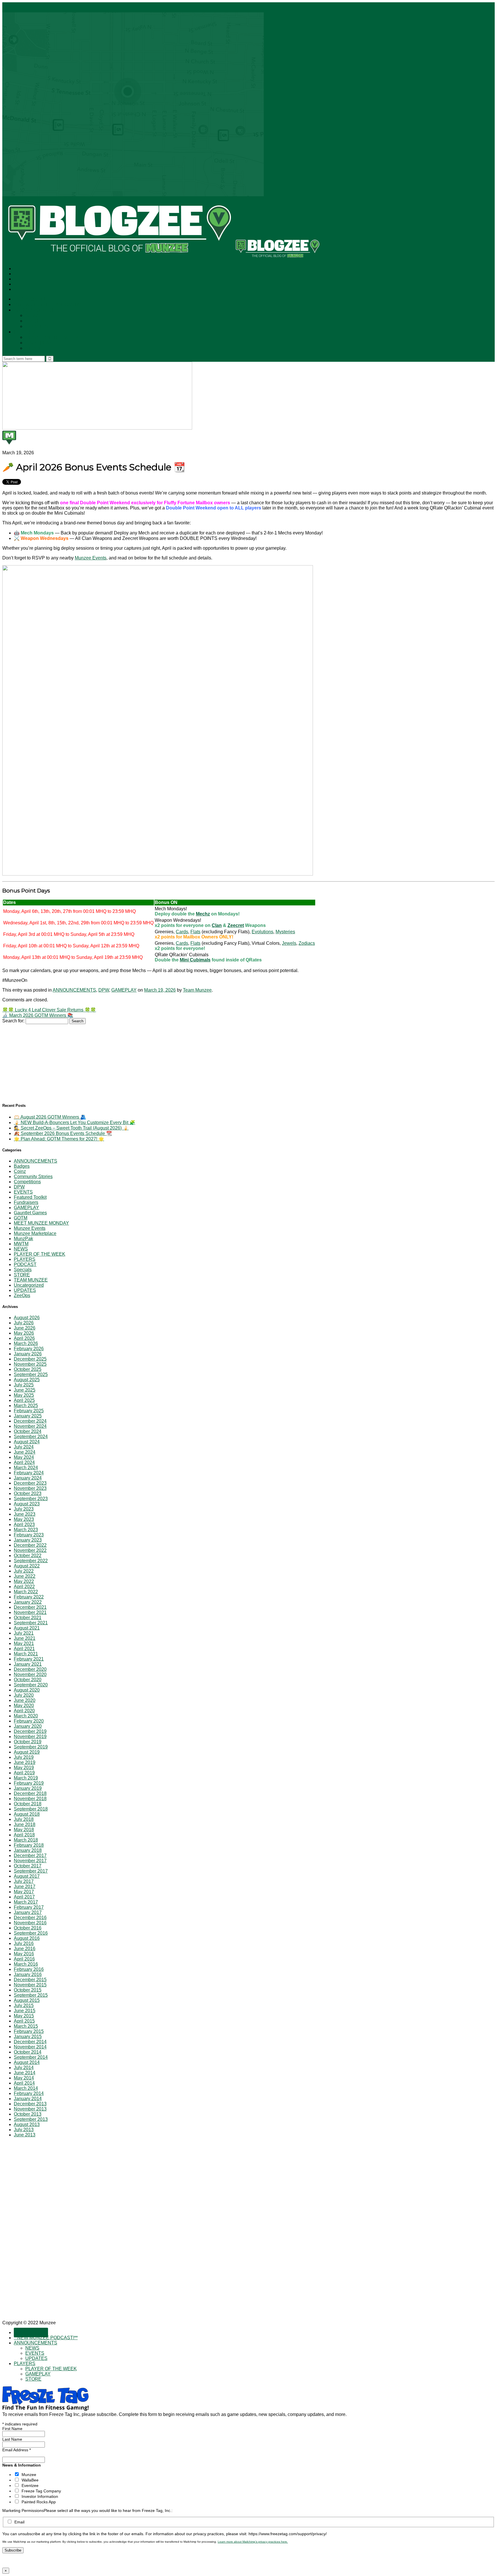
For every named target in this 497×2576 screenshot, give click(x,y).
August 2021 (27, 1628)
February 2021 (29, 1659)
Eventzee (30, 2485)
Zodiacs (307, 943)
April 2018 (24, 1835)
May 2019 (24, 1768)
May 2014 (24, 2078)
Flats (195, 932)
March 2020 (26, 1716)
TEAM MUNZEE (31, 1280)
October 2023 (28, 1493)
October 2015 (28, 1990)
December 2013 (30, 2104)
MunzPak (23, 1239)
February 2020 (29, 1721)
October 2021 (28, 1618)
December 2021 (30, 1607)
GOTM (21, 1218)
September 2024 (31, 1437)
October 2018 (28, 1804)
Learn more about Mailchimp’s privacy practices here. (253, 2542)
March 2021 (26, 1654)
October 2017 (28, 1866)
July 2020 (24, 1695)
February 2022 (29, 1597)
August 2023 (27, 1504)
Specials (23, 1270)
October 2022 (28, 1556)
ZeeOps (22, 1295)
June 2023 (25, 1514)
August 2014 (27, 2062)
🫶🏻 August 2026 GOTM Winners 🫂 (50, 1117)
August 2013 (27, 2124)
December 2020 (30, 1669)
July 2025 (24, 1385)
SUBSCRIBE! (31, 299)
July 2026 (24, 1323)
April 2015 (24, 2021)
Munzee (29, 2475)
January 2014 (28, 2099)
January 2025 (28, 1416)
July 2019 (24, 1757)
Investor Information (40, 2496)
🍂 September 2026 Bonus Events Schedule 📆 (63, 1133)
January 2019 (28, 1788)
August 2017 (27, 1876)
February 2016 (29, 1969)
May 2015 (24, 2016)
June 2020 (25, 1700)
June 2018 (25, 1824)
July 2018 (24, 1819)
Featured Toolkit (30, 1197)
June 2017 (25, 1887)
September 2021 (31, 1623)
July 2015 (24, 2005)
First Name (12, 2429)
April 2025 (24, 1400)
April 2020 (24, 1711)
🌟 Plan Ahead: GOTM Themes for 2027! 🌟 (59, 1139)
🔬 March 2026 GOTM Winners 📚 (38, 1015)
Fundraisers (26, 1202)
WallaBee (30, 2480)
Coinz (20, 1171)
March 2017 (26, 1902)
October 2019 (28, 1742)
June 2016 (25, 1949)
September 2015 (31, 1995)
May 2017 (24, 1892)
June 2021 (25, 1638)
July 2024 (24, 1447)
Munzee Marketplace (35, 1233)
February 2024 (29, 1473)
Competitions (27, 1182)
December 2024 (30, 1421)
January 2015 (28, 2037)
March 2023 (26, 1530)
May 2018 (24, 1830)
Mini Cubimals (195, 960)
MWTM (21, 1244)
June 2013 (25, 2135)
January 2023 (28, 1540)
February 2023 (29, 1535)
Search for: (13, 1021)
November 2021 (30, 1612)
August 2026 (27, 1318)
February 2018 (29, 1845)
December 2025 (30, 1359)
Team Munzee (197, 990)
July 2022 (24, 1571)
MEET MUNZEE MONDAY (41, 1223)
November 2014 (30, 2047)
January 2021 (28, 1664)
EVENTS (35, 321)
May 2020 (24, 1706)
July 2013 (24, 2130)
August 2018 (27, 1814)
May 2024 (24, 1457)
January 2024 (28, 1478)
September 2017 (31, 1871)
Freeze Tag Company (41, 2491)
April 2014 (24, 2083)
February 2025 (29, 1411)
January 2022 (28, 1602)
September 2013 (31, 2119)
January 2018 (28, 1850)
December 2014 (30, 2042)
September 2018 (31, 1809)
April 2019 (24, 1773)
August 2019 (27, 1752)
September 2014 (31, 2057)
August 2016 (27, 1938)
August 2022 (27, 1566)
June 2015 (25, 2011)
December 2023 (30, 1483)
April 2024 (24, 1462)
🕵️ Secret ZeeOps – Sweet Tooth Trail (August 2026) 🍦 (71, 1128)
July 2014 (24, 2068)
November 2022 (30, 1550)
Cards (182, 932)
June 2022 (25, 1576)
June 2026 (25, 1328)
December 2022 (30, 1545)
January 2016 (28, 1974)
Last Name (12, 2439)
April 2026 (24, 1338)
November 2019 (30, 1737)
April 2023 (24, 1524)
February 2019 (29, 1783)
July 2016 (24, 1943)
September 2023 (31, 1499)
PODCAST (25, 1264)
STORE (34, 348)
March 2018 (26, 1840)
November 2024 (30, 1426)
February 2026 (29, 1349)
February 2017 (29, 1907)
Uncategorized (29, 1285)
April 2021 (24, 1649)
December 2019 (30, 1731)
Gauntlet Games (30, 1213)
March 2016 (26, 1964)
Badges (22, 1166)
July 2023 (24, 1509)
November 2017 (30, 1861)
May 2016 (24, 1954)
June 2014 (25, 2073)
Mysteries (285, 932)
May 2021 (24, 1643)
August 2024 (27, 1442)
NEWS (33, 316)
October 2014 (28, 2052)
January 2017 (28, 1912)
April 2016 (24, 1959)
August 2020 (27, 1690)
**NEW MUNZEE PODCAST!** (48, 305)
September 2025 (31, 1374)
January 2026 (28, 1354)
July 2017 (24, 1881)
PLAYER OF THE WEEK (52, 337)
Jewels (289, 943)
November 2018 (30, 1799)
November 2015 (30, 1985)
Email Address (17, 2450)
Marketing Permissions (23, 2510)
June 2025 (25, 1390)
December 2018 (30, 1793)
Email (19, 2522)
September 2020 (31, 1685)
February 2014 (29, 2093)
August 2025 (27, 1380)
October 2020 (28, 1680)
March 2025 (26, 1406)
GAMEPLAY (38, 343)
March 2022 (26, 1592)
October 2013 (28, 2114)
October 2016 (28, 1928)
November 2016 (30, 1923)
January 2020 (28, 1726)
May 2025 (24, 1395)
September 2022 (31, 1561)
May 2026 (24, 1333)
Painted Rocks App (39, 2502)
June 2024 (25, 1452)
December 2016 (30, 1918)
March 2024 (26, 1468)
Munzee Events (91, 558)
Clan (217, 925)
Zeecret (236, 925)
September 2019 (31, 1747)
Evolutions (262, 932)
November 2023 (30, 1488)
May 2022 (24, 1581)
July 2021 (24, 1633)
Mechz (203, 914)
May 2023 (24, 1519)
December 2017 (30, 1855)
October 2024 (28, 1431)
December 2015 (30, 1980)
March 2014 (26, 2088)
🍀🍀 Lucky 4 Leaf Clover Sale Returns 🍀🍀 (49, 1010)
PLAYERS (24, 332)
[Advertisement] (45, 1060)
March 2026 (26, 1343)
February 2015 (29, 2031)
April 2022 (24, 1587)
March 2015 (26, 2026)
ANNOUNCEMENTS (37, 310)
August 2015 (27, 2000)
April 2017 (24, 1897)
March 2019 (26, 1778)
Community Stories (33, 1177)
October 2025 (28, 1369)
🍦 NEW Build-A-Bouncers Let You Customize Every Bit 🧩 (74, 1122)
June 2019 (25, 1762)
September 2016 (31, 1933)
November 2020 (30, 1674)
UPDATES (37, 327)
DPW (104, 990)
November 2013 (30, 2109)
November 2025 (30, 1364)
